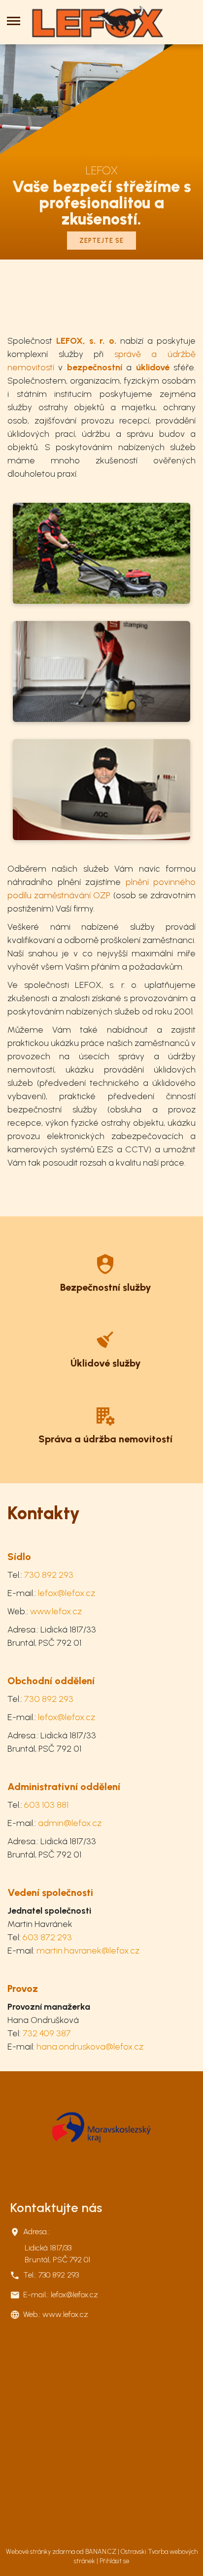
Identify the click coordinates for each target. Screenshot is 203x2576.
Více (105, 1272)
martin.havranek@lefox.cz (88, 1951)
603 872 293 (47, 1937)
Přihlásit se (114, 2561)
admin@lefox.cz (70, 1823)
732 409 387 (47, 2033)
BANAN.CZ (101, 2552)
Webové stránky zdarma (40, 2552)
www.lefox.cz (56, 1611)
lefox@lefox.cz (67, 1593)
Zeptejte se (101, 241)
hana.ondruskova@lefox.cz (90, 2047)
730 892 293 (49, 1575)
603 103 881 (46, 1805)
